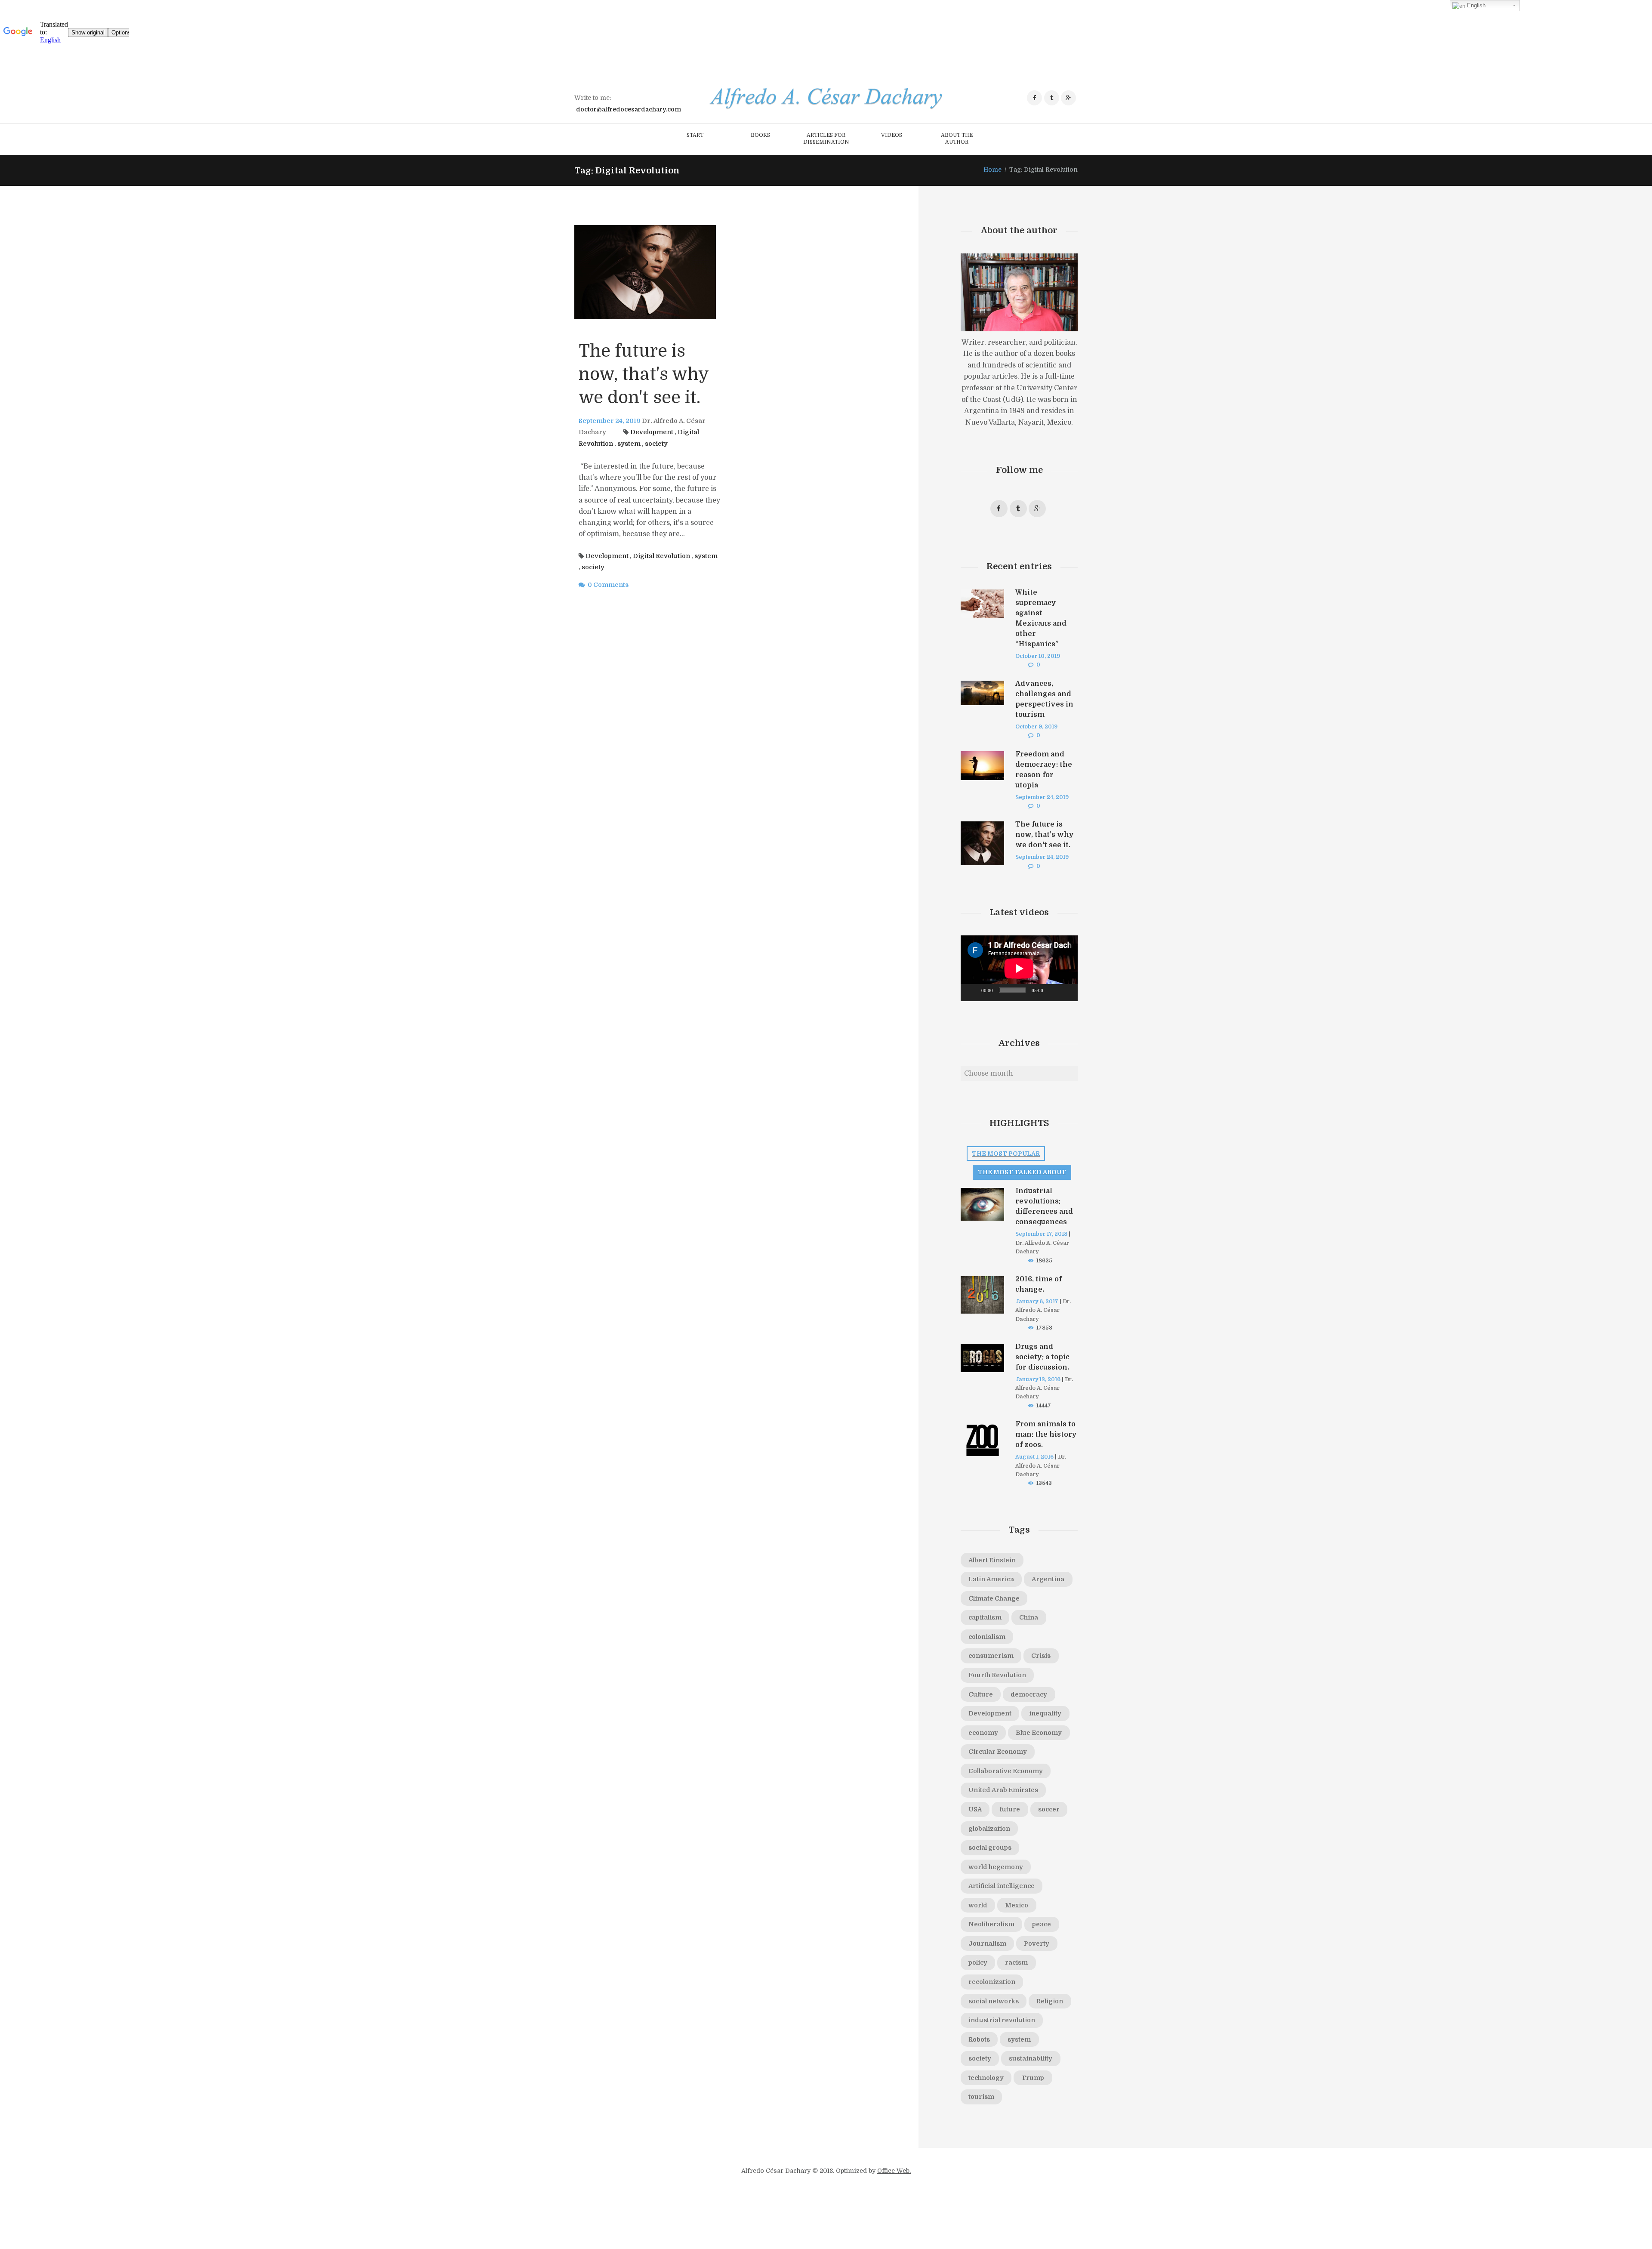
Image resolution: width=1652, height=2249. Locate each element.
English (1475, 5)
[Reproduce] (972, 993)
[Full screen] (1066, 993)
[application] (1019, 968)
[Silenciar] (1053, 993)
